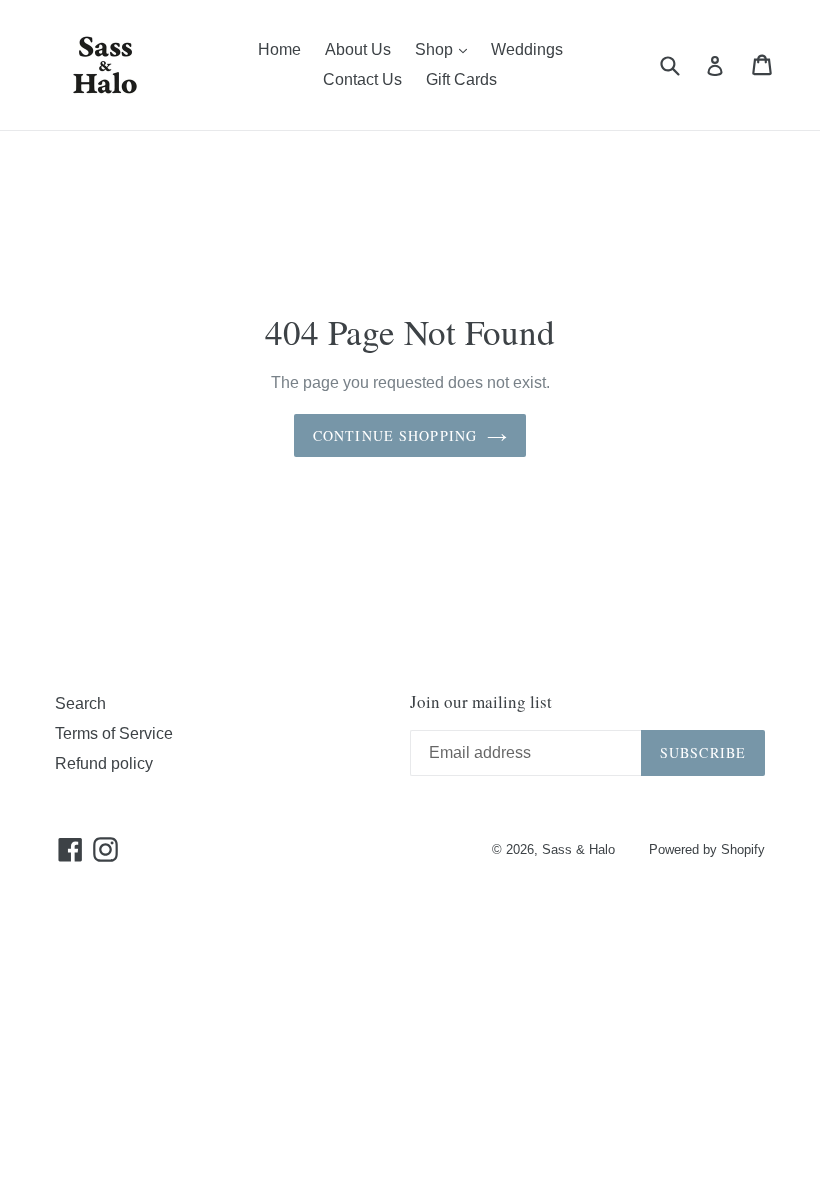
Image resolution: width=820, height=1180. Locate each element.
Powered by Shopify (707, 849)
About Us (358, 49)
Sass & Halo (578, 849)
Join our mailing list (481, 702)
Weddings (527, 49)
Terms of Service (114, 733)
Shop (446, 49)
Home (279, 49)
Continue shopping (395, 435)
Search (80, 703)
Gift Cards (461, 79)
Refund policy (104, 763)
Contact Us (362, 79)
